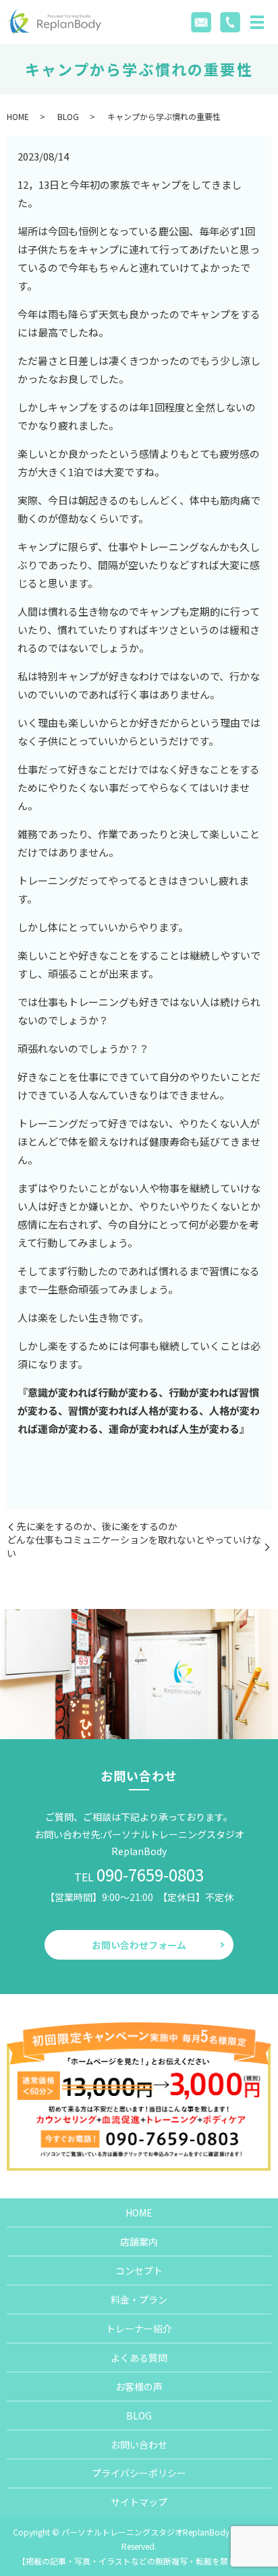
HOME (18, 116)
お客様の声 (139, 2387)
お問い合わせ (139, 2445)
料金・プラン (139, 2300)
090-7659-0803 (150, 1874)
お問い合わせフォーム (139, 1945)
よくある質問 (139, 2358)
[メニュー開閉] (257, 22)
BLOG (68, 116)
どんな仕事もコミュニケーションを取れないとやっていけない (134, 1547)
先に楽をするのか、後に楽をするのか (97, 1526)
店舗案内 (139, 2242)
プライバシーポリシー (139, 2473)
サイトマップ (139, 2502)
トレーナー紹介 (139, 2329)
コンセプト (139, 2271)
